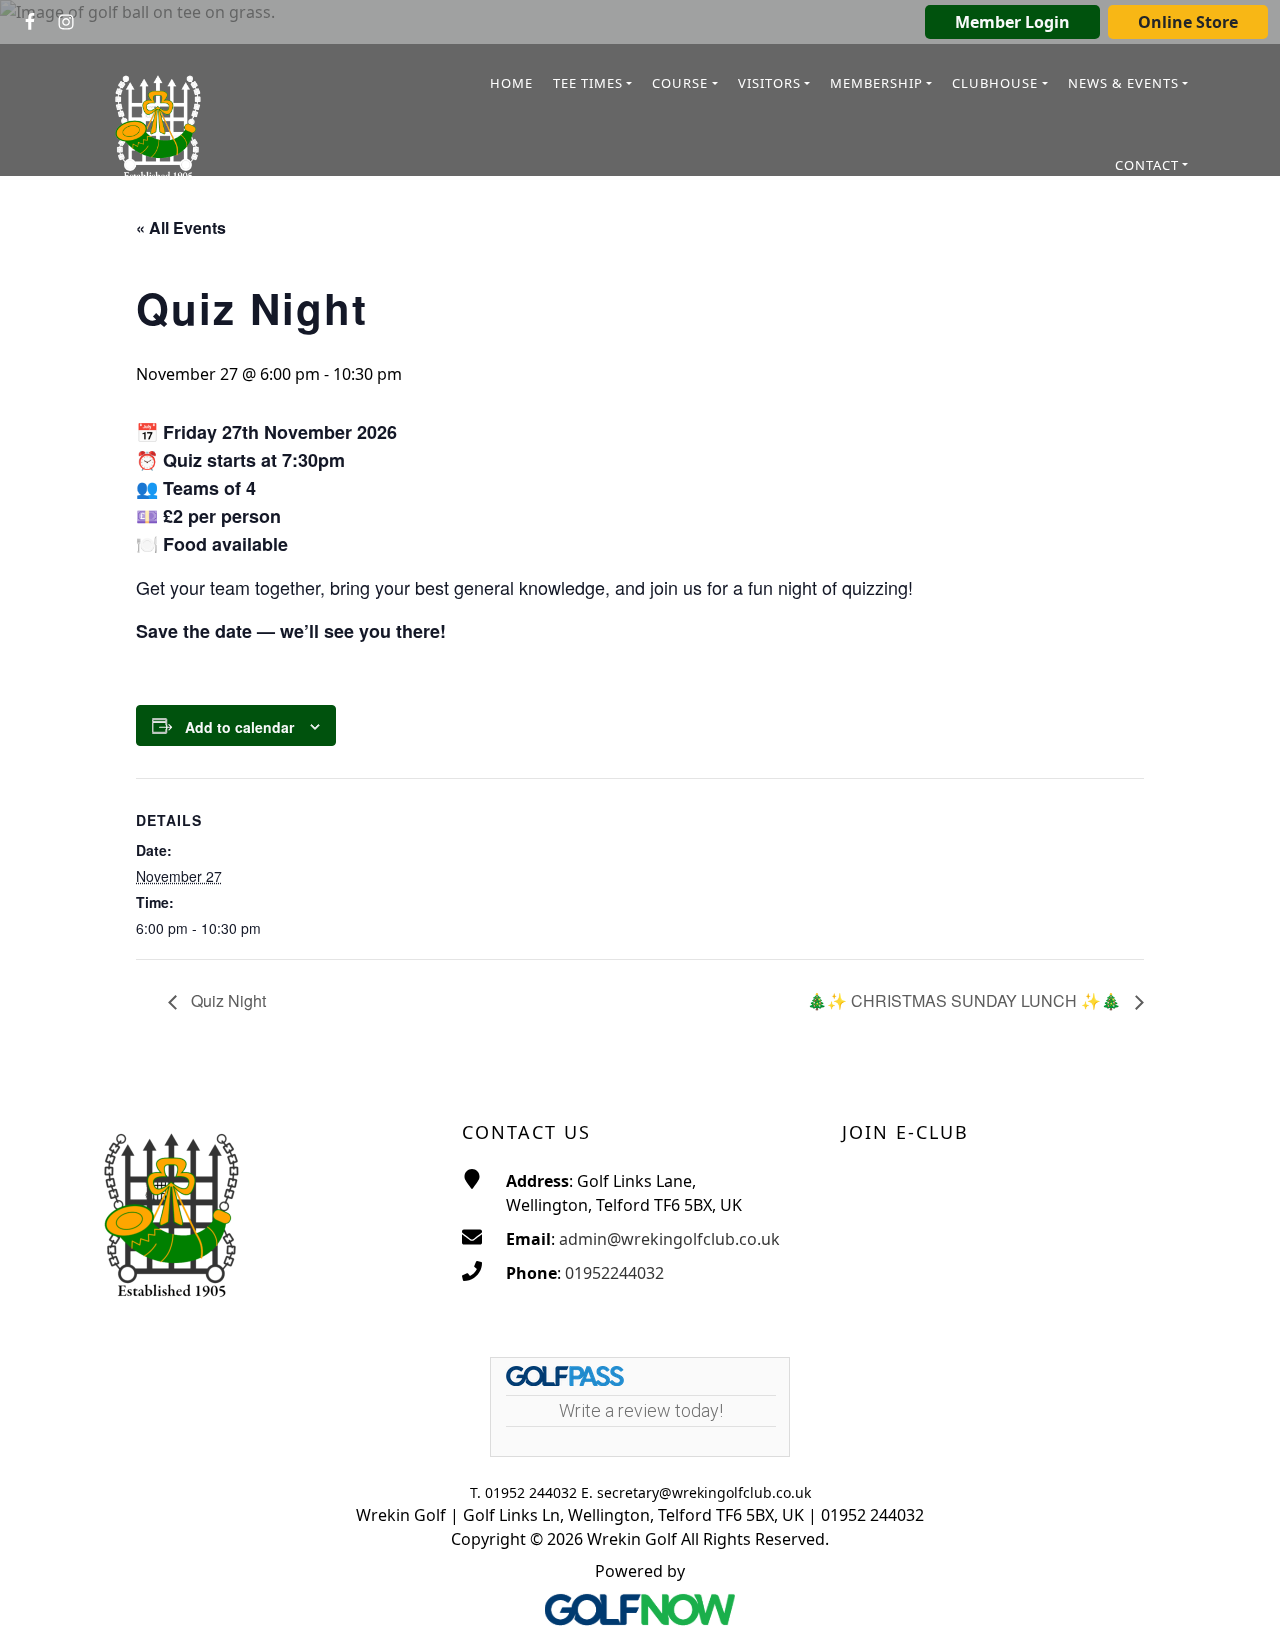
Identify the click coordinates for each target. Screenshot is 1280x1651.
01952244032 (614, 1273)
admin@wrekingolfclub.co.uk (669, 1239)
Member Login (1012, 22)
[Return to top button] (1240, 1612)
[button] (592, 85)
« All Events (181, 227)
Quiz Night (226, 1000)
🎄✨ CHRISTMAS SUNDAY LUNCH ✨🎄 (966, 1000)
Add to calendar (239, 727)
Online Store (1188, 22)
